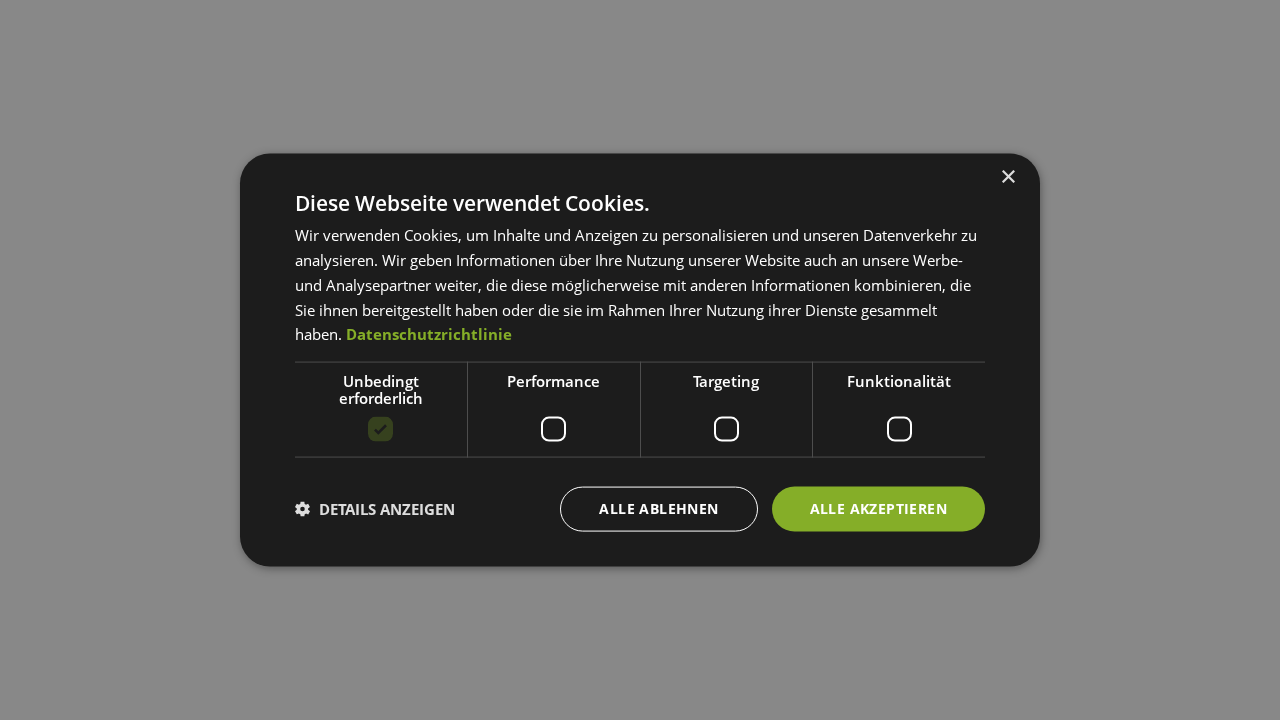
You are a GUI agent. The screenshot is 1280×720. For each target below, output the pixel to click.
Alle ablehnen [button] (658, 508)
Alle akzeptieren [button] (878, 508)
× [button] (1007, 177)
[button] (375, 509)
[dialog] (640, 360)
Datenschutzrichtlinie (429, 334)
